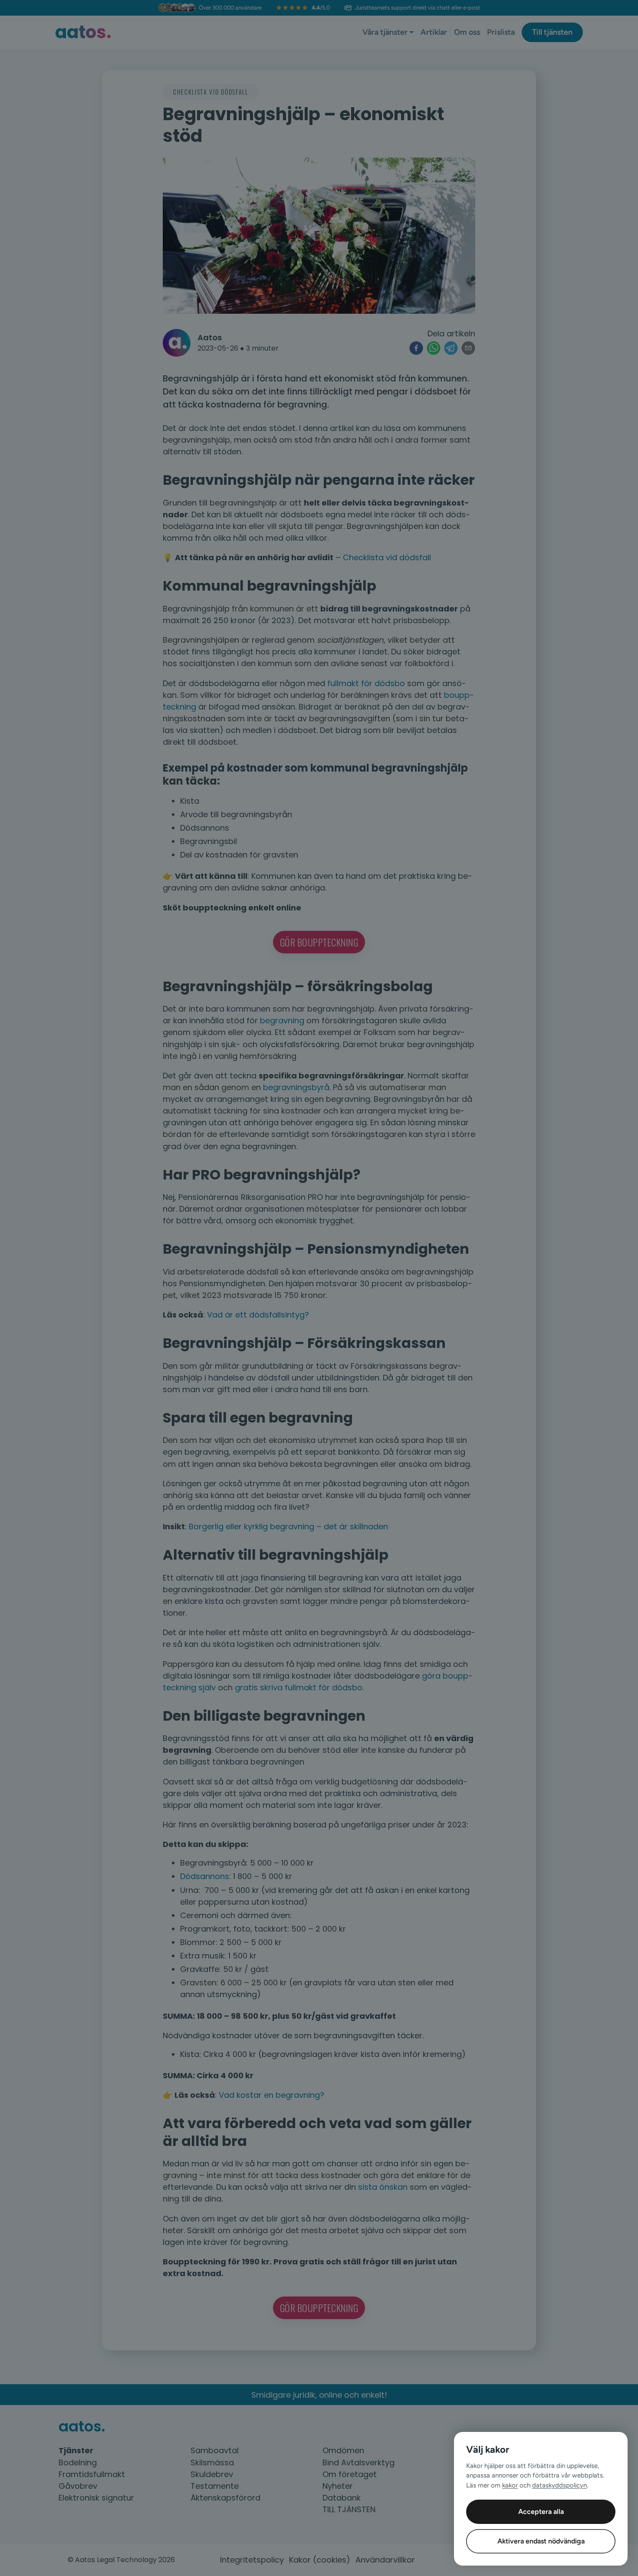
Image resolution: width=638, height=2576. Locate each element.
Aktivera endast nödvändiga (541, 2541)
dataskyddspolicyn (559, 2485)
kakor (510, 2485)
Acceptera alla (541, 2512)
